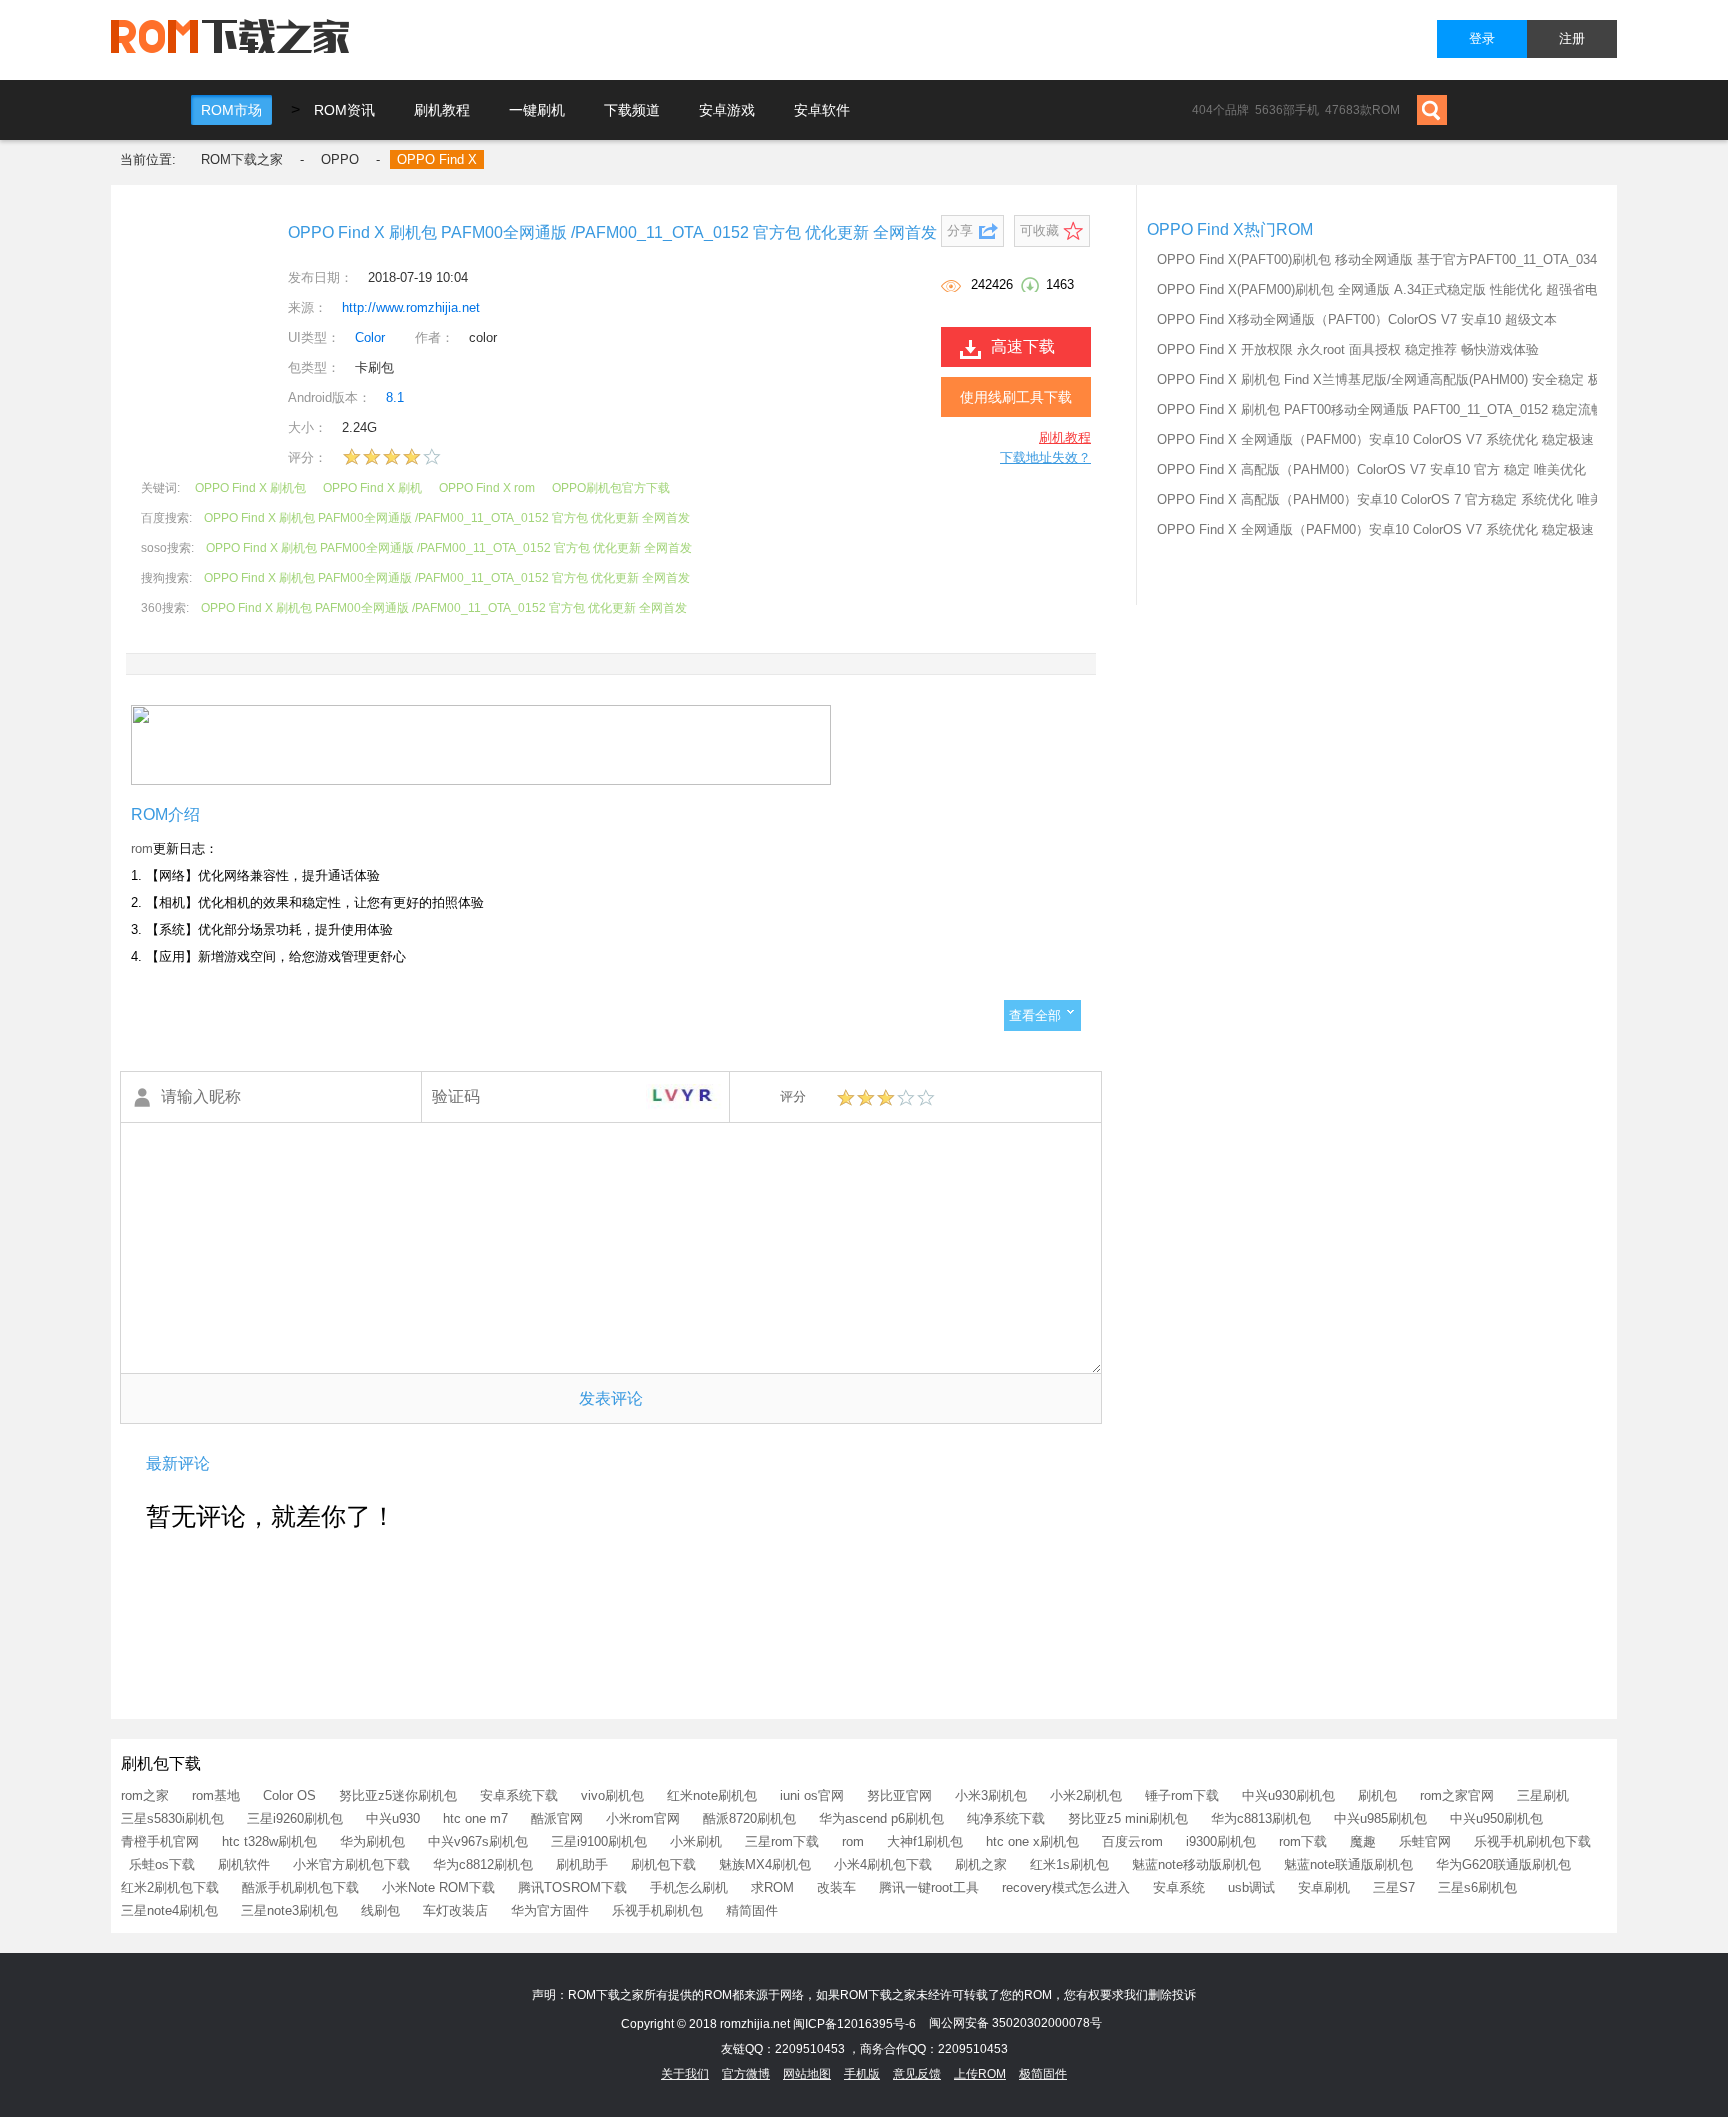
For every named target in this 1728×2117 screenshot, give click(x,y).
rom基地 (216, 1795)
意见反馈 (917, 2074)
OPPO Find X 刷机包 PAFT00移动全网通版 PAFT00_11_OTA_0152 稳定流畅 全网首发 (1408, 409)
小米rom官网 (643, 1818)
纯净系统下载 (1006, 1818)
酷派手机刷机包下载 (300, 1887)
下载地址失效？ (1045, 457)
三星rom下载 (782, 1841)
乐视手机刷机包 (657, 1910)
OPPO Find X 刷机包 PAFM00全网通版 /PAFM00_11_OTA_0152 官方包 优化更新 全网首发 (447, 518)
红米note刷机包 (712, 1795)
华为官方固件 (550, 1910)
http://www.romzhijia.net (411, 307)
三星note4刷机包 (169, 1910)
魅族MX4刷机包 (765, 1864)
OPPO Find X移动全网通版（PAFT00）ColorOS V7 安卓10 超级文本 (1357, 319)
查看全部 (1035, 1015)
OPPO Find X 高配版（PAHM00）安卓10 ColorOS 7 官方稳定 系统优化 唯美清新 (1393, 499)
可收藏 (1039, 230)
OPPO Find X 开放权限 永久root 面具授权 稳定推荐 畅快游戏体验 (1348, 349)
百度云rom (1132, 1841)
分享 (960, 230)
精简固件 (752, 1910)
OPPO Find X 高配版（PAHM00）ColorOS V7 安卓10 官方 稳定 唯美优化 (1371, 469)
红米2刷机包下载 (170, 1887)
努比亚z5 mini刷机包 (1128, 1818)
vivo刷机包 (612, 1795)
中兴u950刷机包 (1496, 1818)
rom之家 (145, 1795)
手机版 (862, 2074)
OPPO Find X (437, 159)
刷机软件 (244, 1864)
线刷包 (380, 1910)
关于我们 (685, 2074)
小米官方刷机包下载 (351, 1864)
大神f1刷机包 (925, 1841)
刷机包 (1377, 1795)
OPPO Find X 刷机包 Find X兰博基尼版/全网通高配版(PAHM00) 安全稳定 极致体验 (1398, 379)
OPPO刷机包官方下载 (611, 488)
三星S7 (1394, 1887)
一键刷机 (537, 110)
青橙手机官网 (160, 1841)
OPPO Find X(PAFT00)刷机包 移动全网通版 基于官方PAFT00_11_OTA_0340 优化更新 (1408, 259)
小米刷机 (696, 1841)
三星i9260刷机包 (295, 1818)
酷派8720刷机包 (749, 1818)
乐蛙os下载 (162, 1864)
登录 (1482, 38)
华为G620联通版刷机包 (1503, 1864)
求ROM (772, 1887)
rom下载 (1303, 1841)
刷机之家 (981, 1864)
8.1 (395, 397)
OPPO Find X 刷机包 (250, 488)
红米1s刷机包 (1069, 1864)
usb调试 (1251, 1887)
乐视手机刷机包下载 (1532, 1841)
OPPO (340, 159)
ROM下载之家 (242, 159)
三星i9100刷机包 (599, 1841)
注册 (1572, 38)
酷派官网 (557, 1818)
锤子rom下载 (1182, 1795)
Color (370, 337)
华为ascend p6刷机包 (881, 1818)
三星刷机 (1543, 1795)
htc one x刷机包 (1032, 1841)
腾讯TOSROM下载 (572, 1887)
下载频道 (632, 110)
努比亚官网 (899, 1795)
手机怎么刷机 (689, 1887)
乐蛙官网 (1425, 1841)
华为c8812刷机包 (483, 1864)
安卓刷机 (1324, 1887)
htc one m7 (475, 1818)
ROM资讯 (344, 110)
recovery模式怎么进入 (1066, 1887)
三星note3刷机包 (289, 1910)
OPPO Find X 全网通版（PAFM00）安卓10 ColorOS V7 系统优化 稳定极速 (1375, 439)
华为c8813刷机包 (1261, 1818)
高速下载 (1023, 346)
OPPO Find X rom (487, 488)
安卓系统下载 (519, 1795)
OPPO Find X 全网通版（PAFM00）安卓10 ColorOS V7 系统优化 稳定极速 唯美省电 (1403, 529)
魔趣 (1363, 1841)
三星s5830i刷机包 (172, 1818)
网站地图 (807, 2074)
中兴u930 (393, 1818)
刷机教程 (442, 110)
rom (142, 848)
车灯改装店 (455, 1910)
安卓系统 (1179, 1887)
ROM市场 (231, 110)
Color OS (289, 1795)
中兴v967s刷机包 (478, 1841)
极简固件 (1043, 2074)
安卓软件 (822, 110)
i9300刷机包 (1221, 1841)
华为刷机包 (372, 1841)
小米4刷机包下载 (883, 1864)
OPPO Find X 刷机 (372, 488)
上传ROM (980, 2074)
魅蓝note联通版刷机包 (1348, 1864)
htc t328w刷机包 (269, 1841)
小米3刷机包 (991, 1795)
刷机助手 (582, 1864)
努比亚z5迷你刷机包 (398, 1795)
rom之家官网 (1457, 1795)
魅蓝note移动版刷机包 (1196, 1864)
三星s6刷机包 (1477, 1887)
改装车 (836, 1887)
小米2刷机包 (1086, 1795)
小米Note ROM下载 (438, 1887)
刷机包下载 (663, 1864)
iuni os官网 (812, 1795)
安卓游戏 (727, 110)
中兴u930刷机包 (1288, 1795)
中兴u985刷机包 (1380, 1818)
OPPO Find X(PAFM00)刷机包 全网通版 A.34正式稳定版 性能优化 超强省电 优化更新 (1405, 289)
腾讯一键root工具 (929, 1887)
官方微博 (746, 2074)
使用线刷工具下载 (1016, 397)
